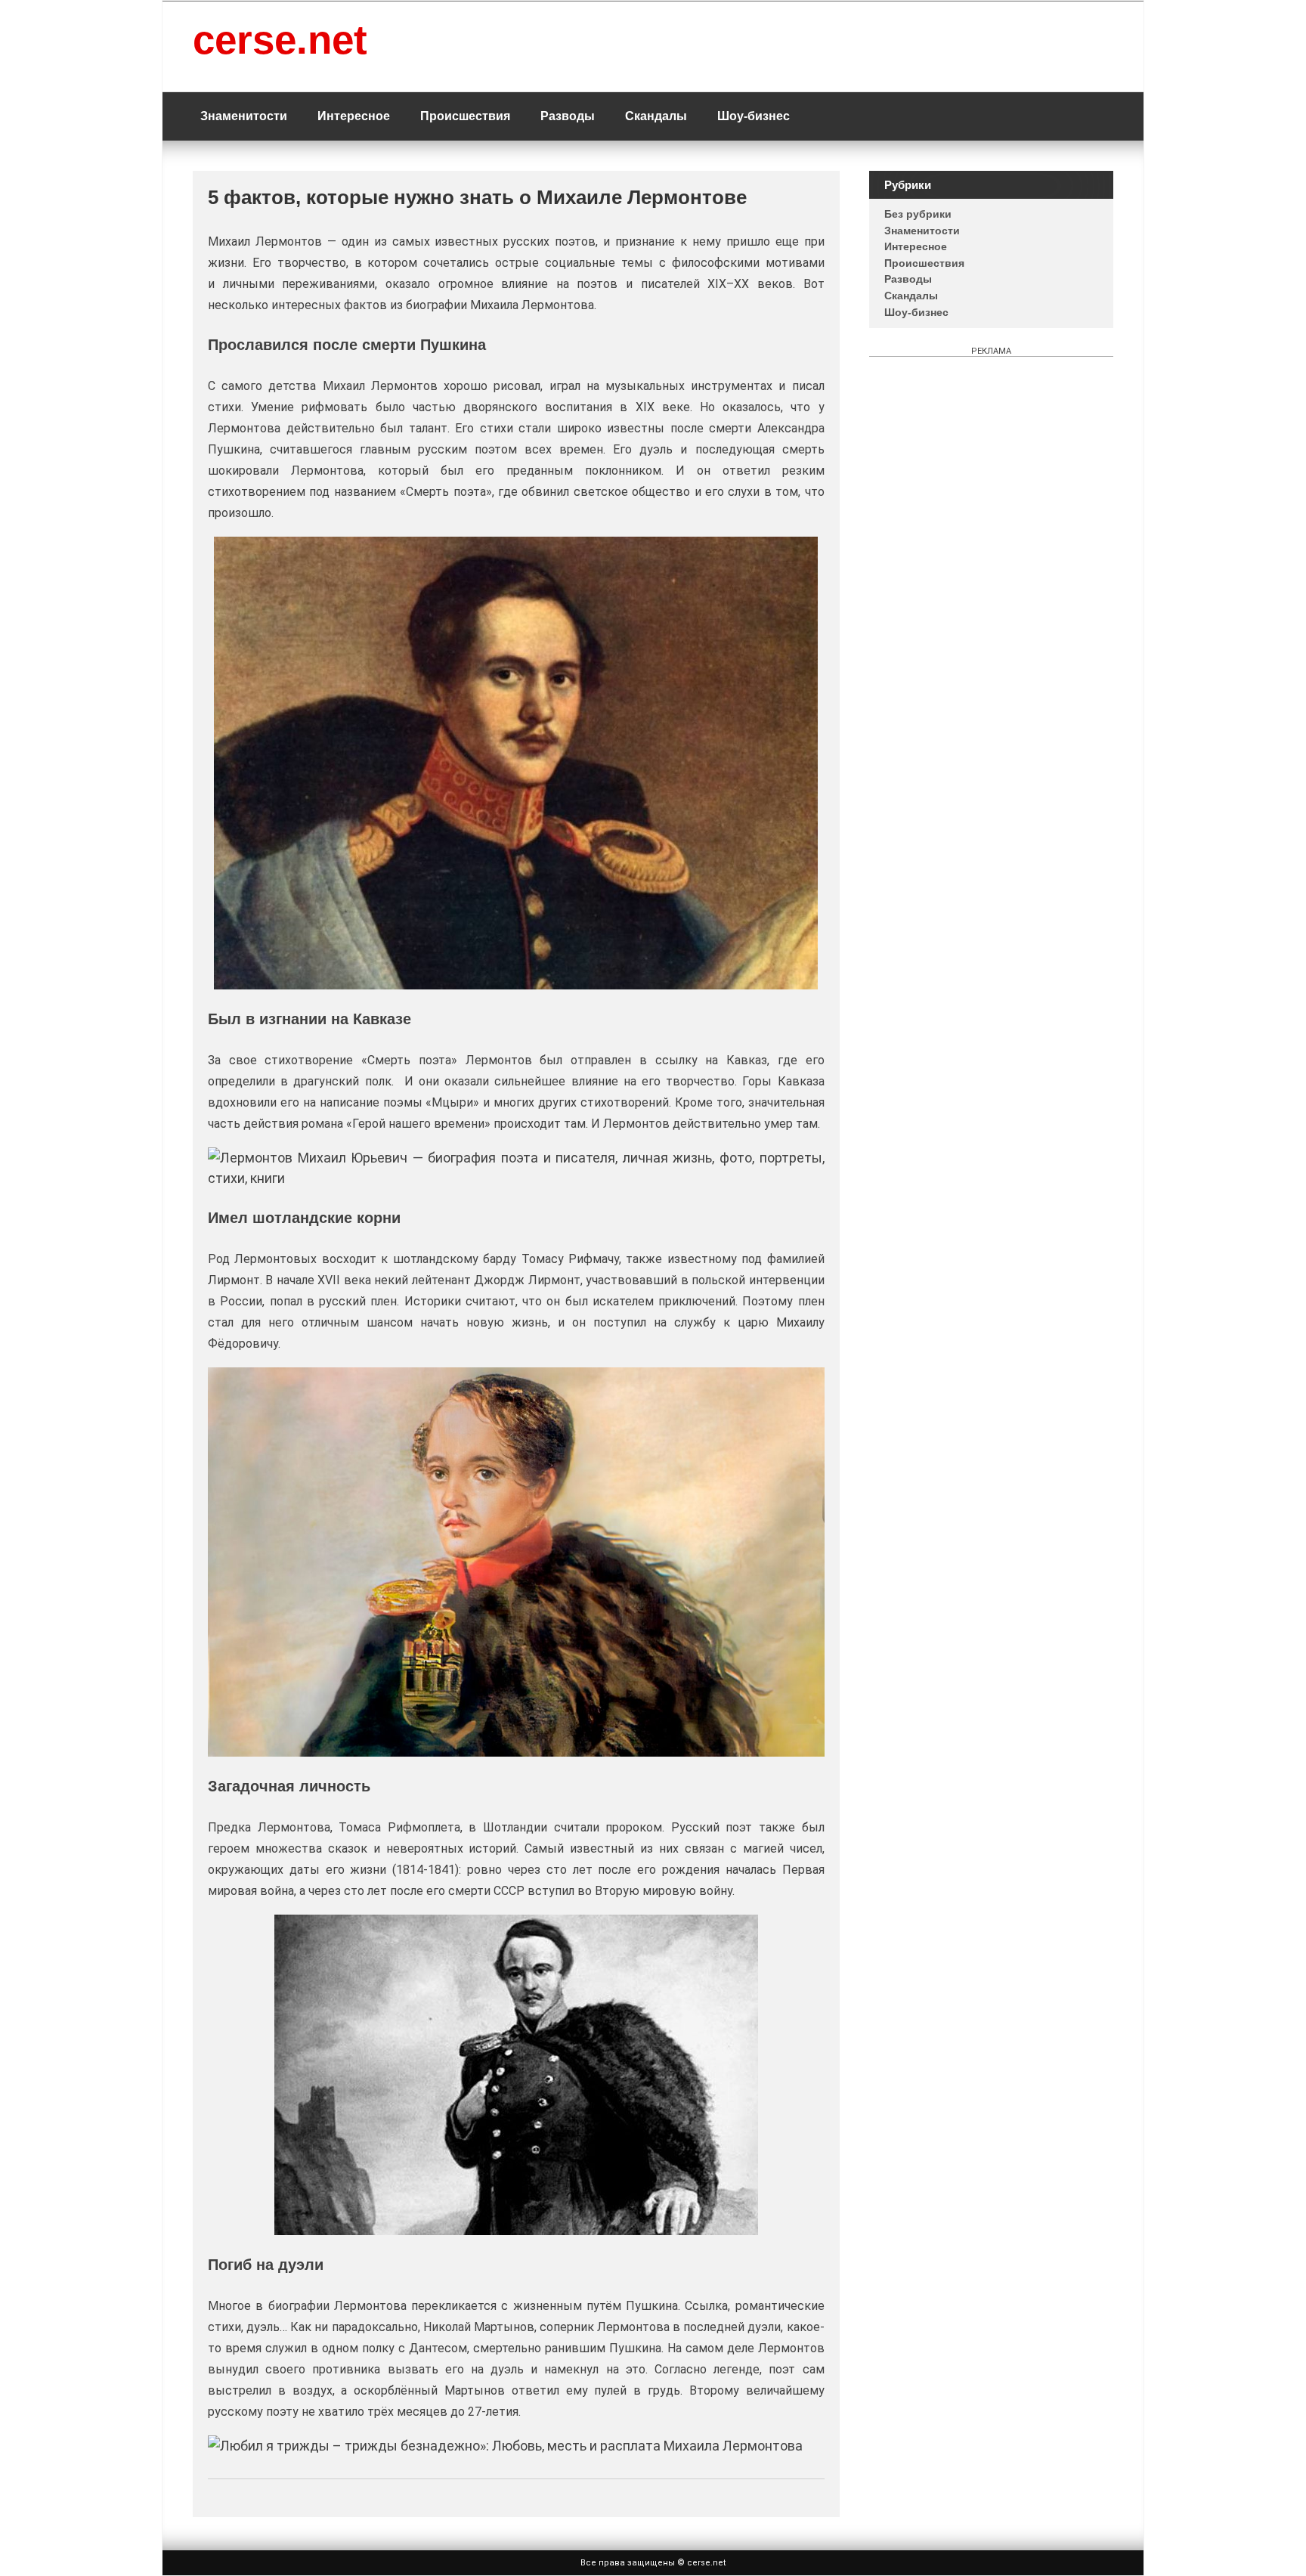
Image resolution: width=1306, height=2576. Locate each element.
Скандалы (656, 116)
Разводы (568, 116)
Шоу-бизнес (754, 116)
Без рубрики (918, 214)
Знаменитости (244, 116)
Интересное (354, 116)
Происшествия (465, 116)
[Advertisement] (991, 406)
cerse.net (280, 40)
